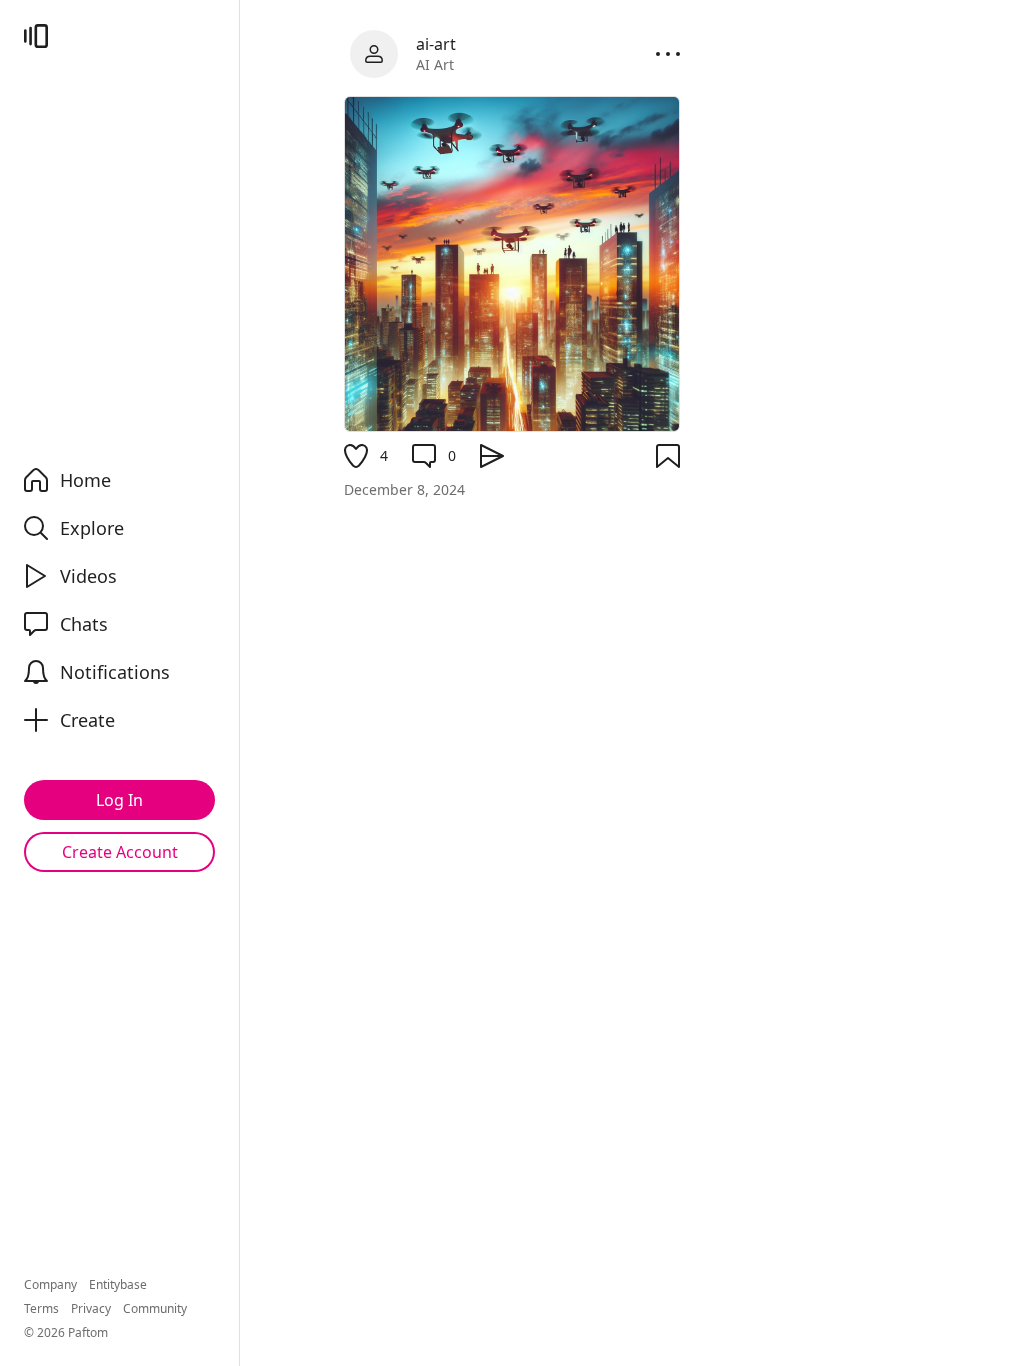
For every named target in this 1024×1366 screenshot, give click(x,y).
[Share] (492, 456)
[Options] (668, 54)
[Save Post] (668, 456)
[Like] (356, 456)
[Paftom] (36, 36)
